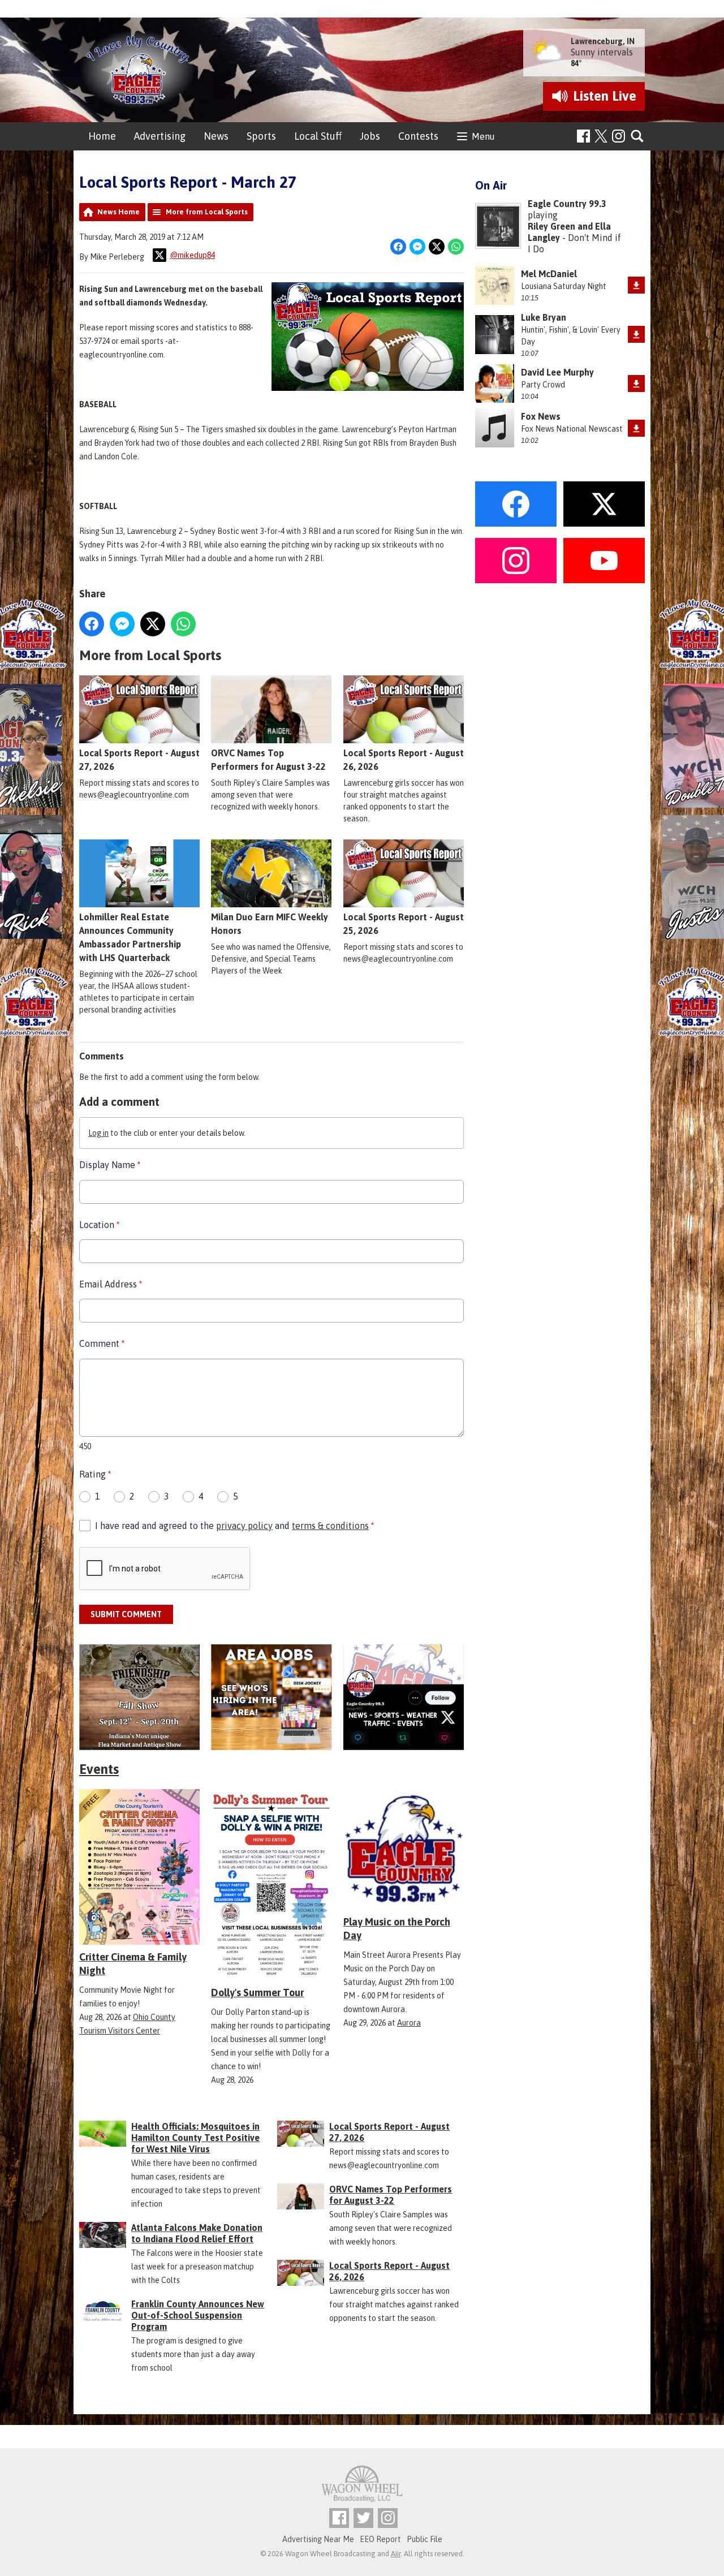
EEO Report (380, 2539)
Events (99, 1769)
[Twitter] (363, 2518)
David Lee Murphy (557, 372)
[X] (404, 1697)
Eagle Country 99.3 (567, 204)
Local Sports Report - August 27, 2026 (139, 760)
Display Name (110, 1165)
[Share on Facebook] (398, 247)
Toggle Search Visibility (638, 137)
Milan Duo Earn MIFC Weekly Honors (270, 924)
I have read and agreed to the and (234, 1526)
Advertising (160, 136)
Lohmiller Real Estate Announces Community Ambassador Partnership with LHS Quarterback (130, 937)
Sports (261, 136)
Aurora (409, 2023)
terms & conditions (330, 1526)
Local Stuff (318, 136)
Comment (102, 1343)
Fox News (541, 416)
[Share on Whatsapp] (456, 247)
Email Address (111, 1284)
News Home (118, 212)
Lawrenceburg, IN (603, 41)
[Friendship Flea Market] (139, 1697)
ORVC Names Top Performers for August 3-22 (268, 760)
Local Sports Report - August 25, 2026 (404, 924)
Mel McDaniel (549, 274)
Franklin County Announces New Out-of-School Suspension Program (198, 2315)
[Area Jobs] (271, 1697)
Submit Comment (126, 1614)
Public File (425, 2539)
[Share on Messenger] (417, 247)
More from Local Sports (207, 212)
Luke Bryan (544, 317)
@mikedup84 (192, 255)
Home (102, 136)
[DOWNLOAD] (636, 285)
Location (99, 1225)
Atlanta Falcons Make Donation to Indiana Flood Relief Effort (197, 2233)
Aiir (396, 2554)
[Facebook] (583, 136)
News (216, 136)
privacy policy (244, 1526)
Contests (418, 136)
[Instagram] (619, 136)
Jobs (370, 136)
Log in (98, 1133)
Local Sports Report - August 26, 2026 (404, 760)
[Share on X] (437, 247)
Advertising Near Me (318, 2539)
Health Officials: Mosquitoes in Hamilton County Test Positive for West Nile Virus (195, 2138)
